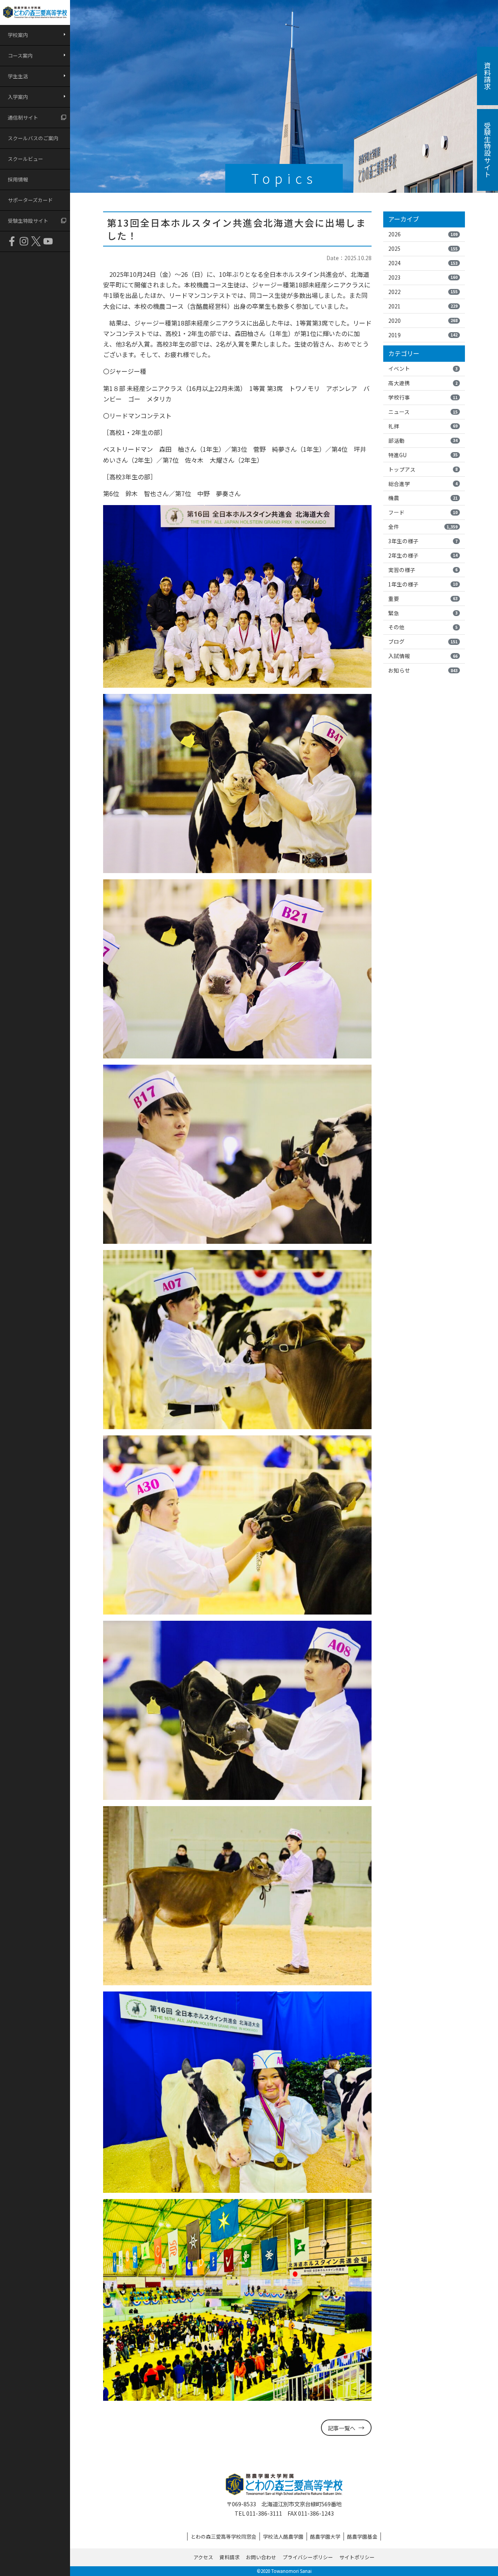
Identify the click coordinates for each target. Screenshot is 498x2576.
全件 (423, 526)
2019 (423, 335)
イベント (423, 368)
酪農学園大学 (325, 2536)
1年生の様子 (423, 584)
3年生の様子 (423, 541)
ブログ (423, 641)
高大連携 (423, 383)
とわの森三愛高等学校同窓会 (224, 2536)
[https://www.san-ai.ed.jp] (35, 12)
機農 (423, 498)
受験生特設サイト (28, 221)
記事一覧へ (342, 2428)
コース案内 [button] (20, 55)
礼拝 (423, 426)
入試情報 (423, 656)
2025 (423, 248)
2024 (423, 263)
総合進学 (423, 484)
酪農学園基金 (362, 2536)
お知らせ (423, 670)
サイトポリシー (357, 2557)
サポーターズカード (30, 200)
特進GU (423, 455)
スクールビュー (25, 159)
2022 (423, 292)
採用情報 (18, 179)
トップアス (423, 469)
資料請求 (230, 2557)
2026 (423, 234)
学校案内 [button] (18, 35)
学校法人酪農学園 (283, 2536)
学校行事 (423, 397)
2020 (423, 320)
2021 (423, 306)
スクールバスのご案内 (33, 138)
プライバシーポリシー (308, 2557)
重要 (423, 599)
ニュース (423, 412)
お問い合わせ (261, 2557)
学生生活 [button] (18, 76)
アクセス (203, 2557)
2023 (423, 277)
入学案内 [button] (18, 97)
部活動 (423, 440)
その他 (423, 627)
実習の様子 (423, 570)
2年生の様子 (423, 555)
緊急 (423, 613)
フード (423, 512)
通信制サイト (23, 117)
